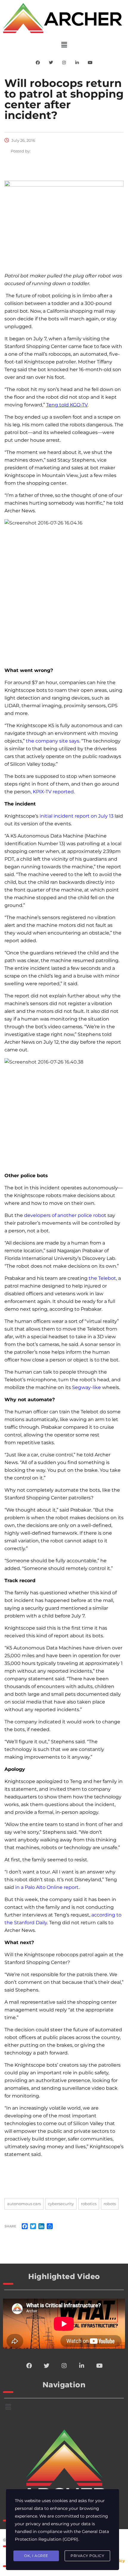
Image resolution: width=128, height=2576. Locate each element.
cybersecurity (61, 2204)
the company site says (53, 741)
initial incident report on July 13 (77, 816)
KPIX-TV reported (53, 792)
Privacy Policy (87, 2556)
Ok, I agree (36, 2556)
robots (110, 2204)
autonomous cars (24, 2204)
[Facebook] (38, 63)
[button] (64, 45)
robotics (89, 2204)
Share (10, 2226)
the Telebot (102, 1278)
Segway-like (86, 1387)
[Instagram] (64, 63)
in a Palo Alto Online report (47, 1887)
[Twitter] (51, 63)
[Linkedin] (77, 63)
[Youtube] (90, 63)
